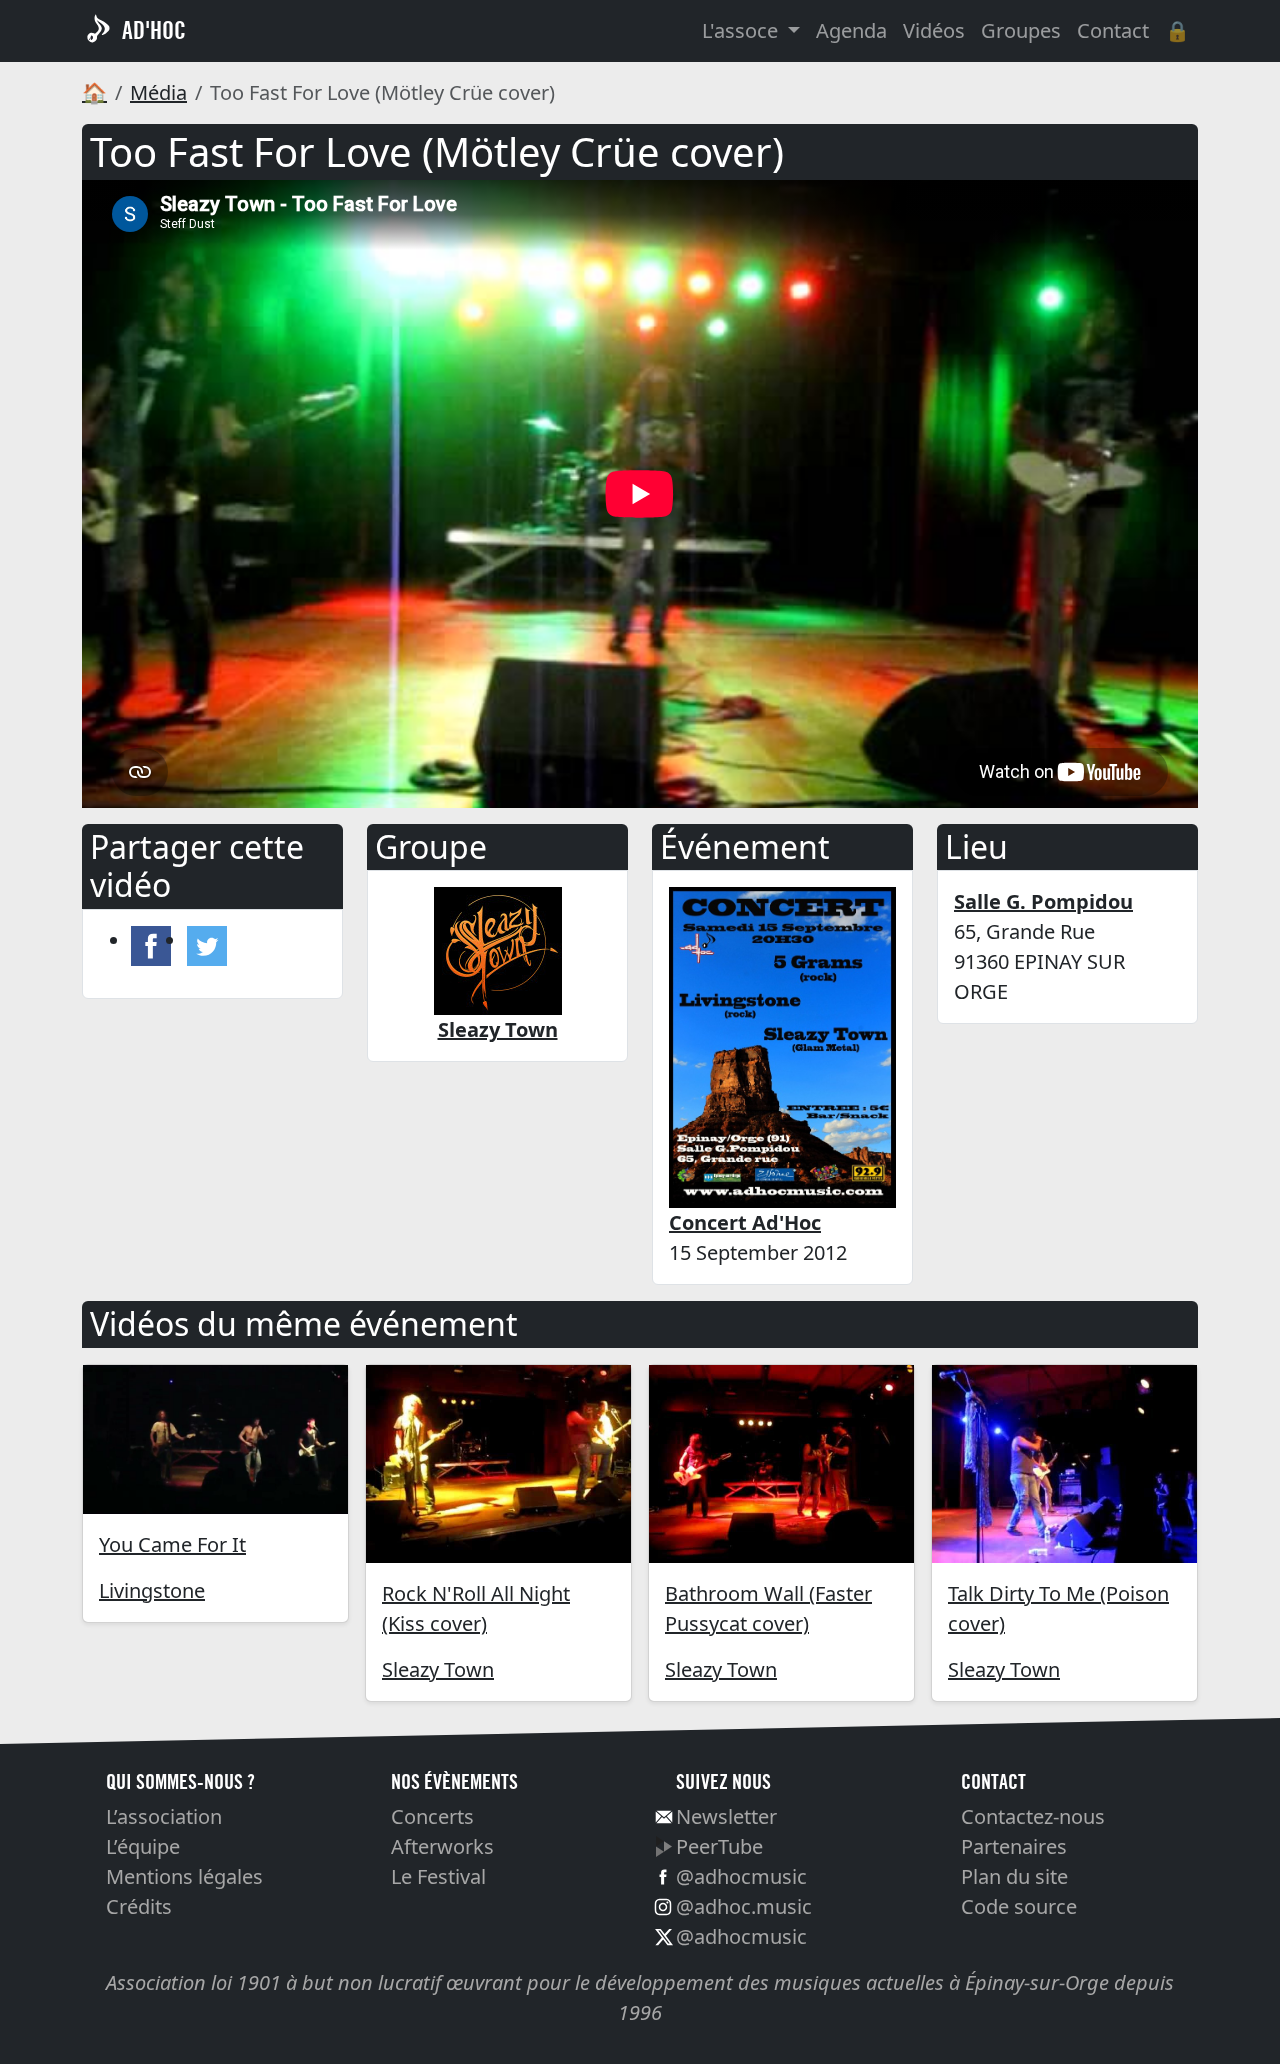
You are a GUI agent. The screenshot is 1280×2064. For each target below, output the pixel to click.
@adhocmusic (741, 1876)
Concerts (432, 1816)
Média (158, 92)
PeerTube (719, 1846)
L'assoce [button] (742, 30)
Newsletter (726, 1816)
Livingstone (152, 1590)
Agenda (851, 30)
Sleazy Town (438, 1669)
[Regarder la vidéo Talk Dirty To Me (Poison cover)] (1064, 1464)
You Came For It (172, 1544)
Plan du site (1014, 1876)
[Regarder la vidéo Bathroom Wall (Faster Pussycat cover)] (781, 1464)
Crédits (139, 1906)
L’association (164, 1816)
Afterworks (442, 1846)
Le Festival (438, 1876)
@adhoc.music (744, 1906)
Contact (1113, 30)
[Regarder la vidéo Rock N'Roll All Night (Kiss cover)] (498, 1464)
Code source (1019, 1906)
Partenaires (1014, 1846)
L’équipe (143, 1846)
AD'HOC (154, 30)
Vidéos (934, 30)
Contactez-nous (1033, 1816)
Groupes (1021, 30)
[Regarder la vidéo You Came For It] (215, 1439)
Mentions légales (184, 1876)
